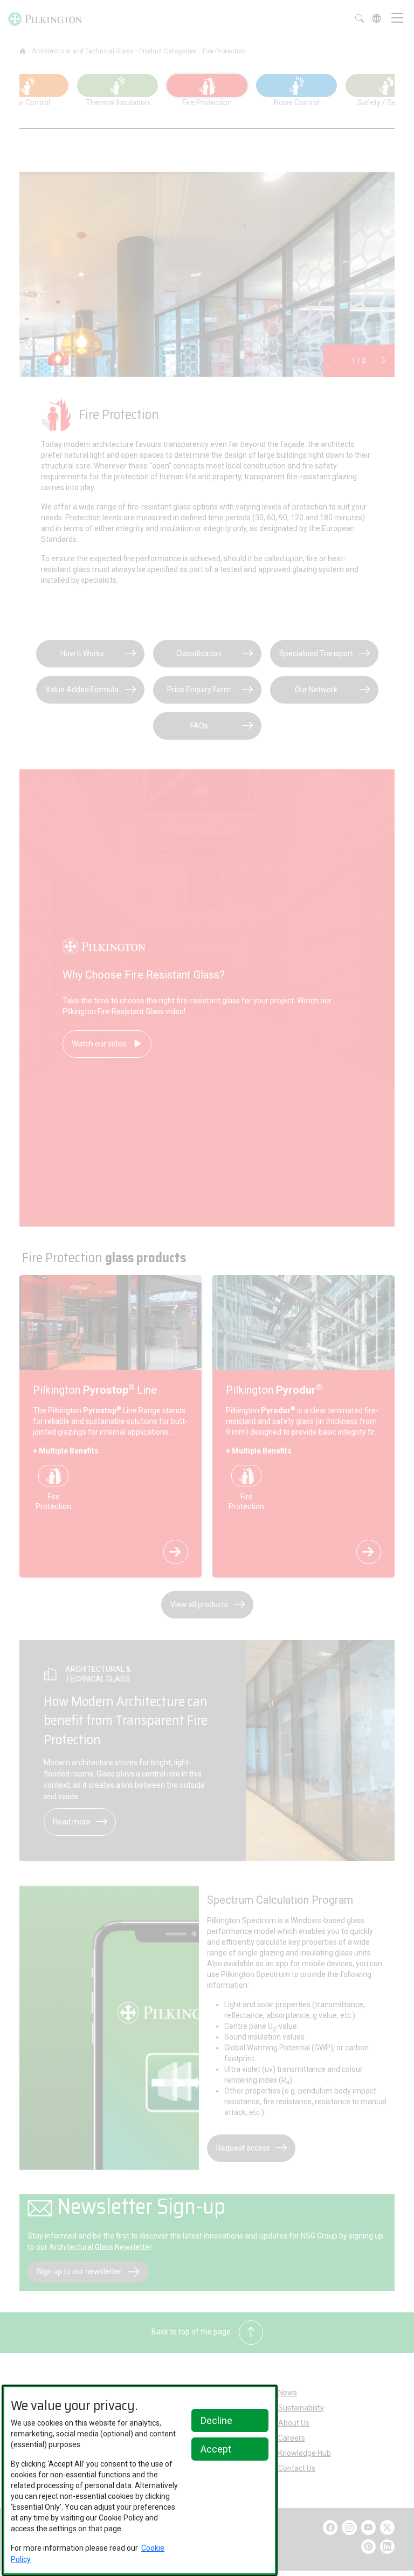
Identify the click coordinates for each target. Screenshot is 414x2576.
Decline (216, 2420)
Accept (216, 2449)
